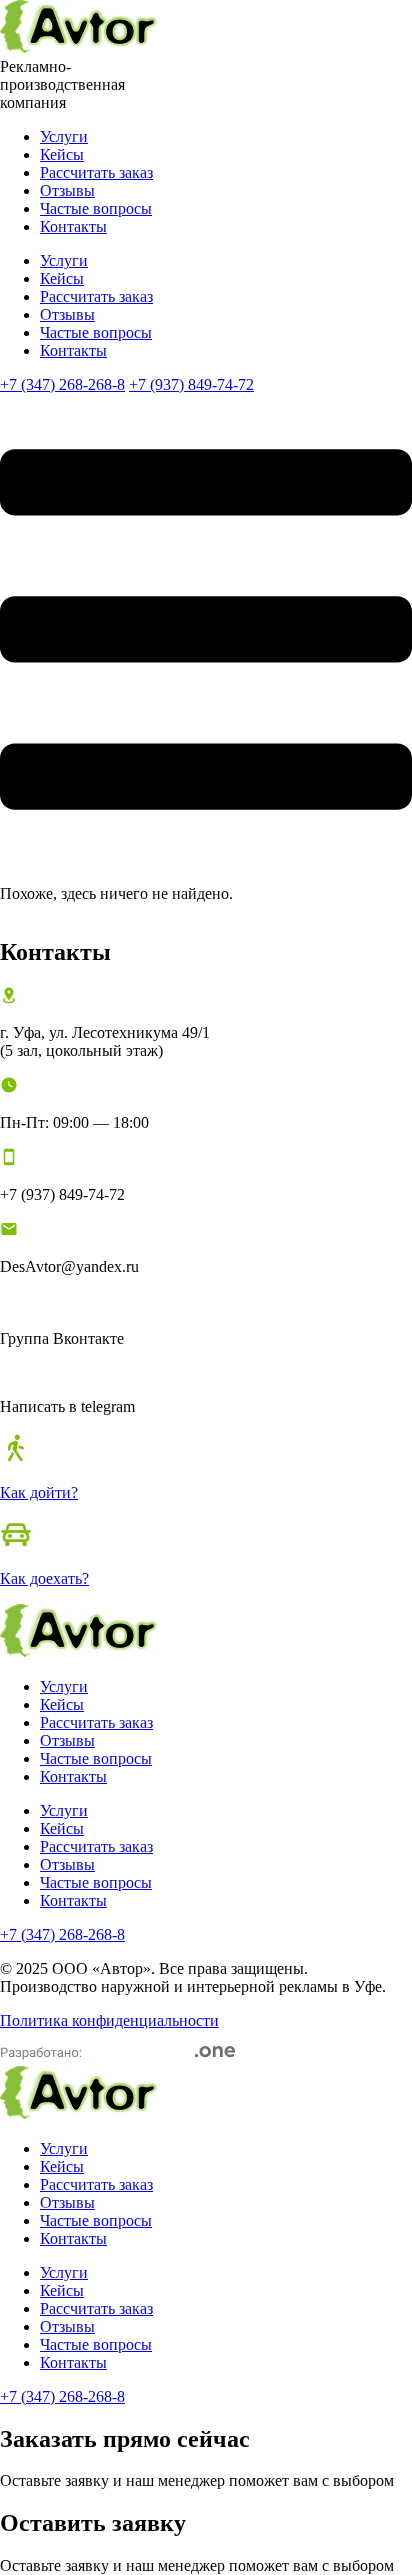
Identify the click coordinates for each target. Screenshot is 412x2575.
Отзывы (67, 190)
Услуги (64, 136)
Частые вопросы (96, 208)
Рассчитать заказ (96, 172)
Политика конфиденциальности (109, 2020)
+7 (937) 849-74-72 (191, 384)
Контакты (73, 226)
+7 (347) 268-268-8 (62, 384)
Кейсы (62, 154)
